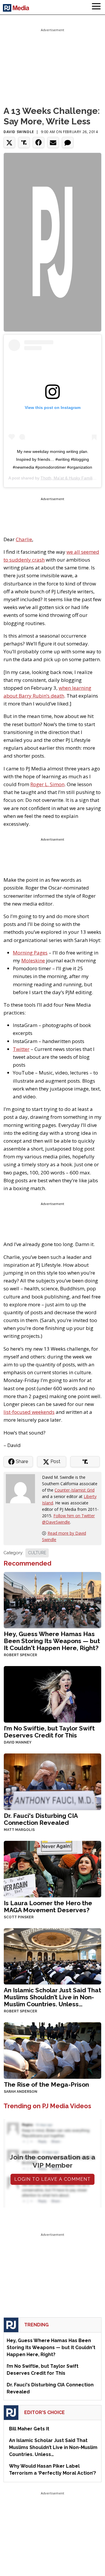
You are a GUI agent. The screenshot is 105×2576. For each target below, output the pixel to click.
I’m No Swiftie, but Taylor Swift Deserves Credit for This (49, 1732)
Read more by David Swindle (64, 1536)
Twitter (21, 1049)
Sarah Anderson (21, 2092)
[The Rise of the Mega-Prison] (52, 2050)
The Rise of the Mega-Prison (46, 2084)
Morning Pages (30, 953)
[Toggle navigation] (96, 7)
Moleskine (33, 960)
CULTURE (37, 1553)
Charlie (24, 539)
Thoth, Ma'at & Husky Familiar (68, 478)
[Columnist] (23, 1488)
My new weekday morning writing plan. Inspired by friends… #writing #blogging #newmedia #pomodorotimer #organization (52, 459)
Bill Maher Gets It (29, 2429)
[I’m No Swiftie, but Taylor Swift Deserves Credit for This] (52, 1694)
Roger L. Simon (47, 784)
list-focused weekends (29, 1412)
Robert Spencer (20, 1655)
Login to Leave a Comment (52, 2179)
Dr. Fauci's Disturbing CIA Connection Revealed (41, 1819)
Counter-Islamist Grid (75, 1490)
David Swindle (19, 132)
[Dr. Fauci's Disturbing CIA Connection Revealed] (52, 1781)
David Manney (18, 1742)
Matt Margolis (19, 1830)
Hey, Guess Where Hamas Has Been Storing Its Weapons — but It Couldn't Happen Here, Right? (52, 1641)
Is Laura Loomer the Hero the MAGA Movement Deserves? (48, 1907)
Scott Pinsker (19, 1917)
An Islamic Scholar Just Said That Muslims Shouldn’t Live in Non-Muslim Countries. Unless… (52, 1997)
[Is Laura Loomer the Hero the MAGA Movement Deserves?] (52, 1868)
